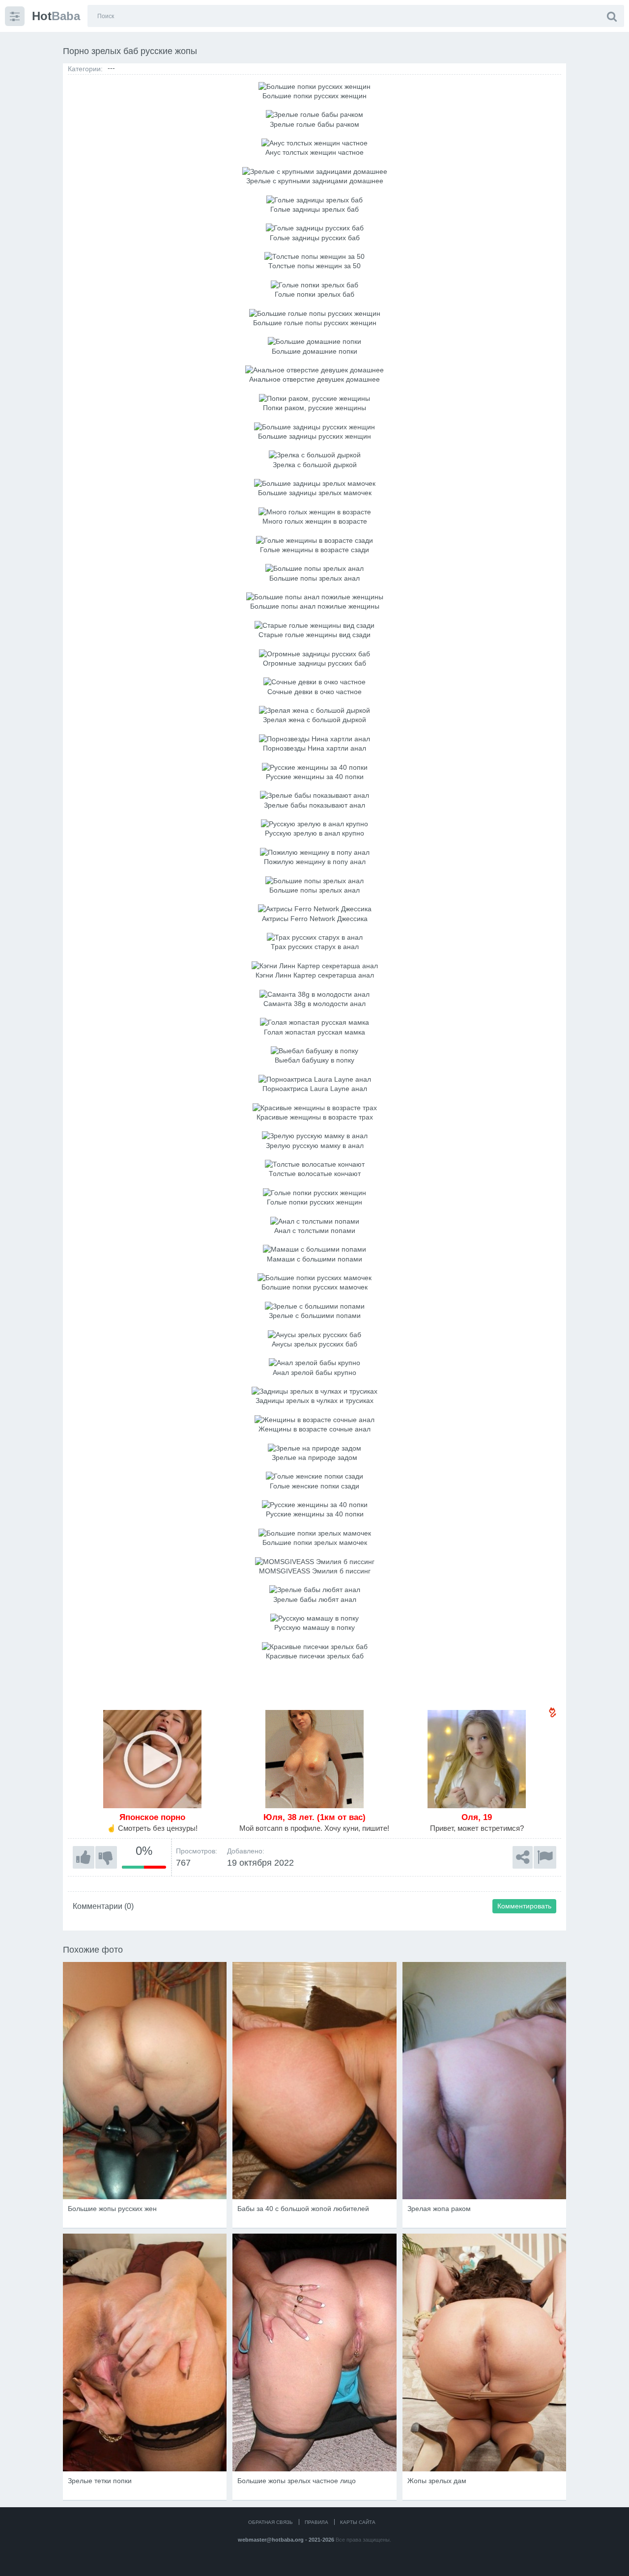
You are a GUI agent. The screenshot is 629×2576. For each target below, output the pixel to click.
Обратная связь (271, 2522)
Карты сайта (358, 2522)
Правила (316, 2522)
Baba (56, 16)
